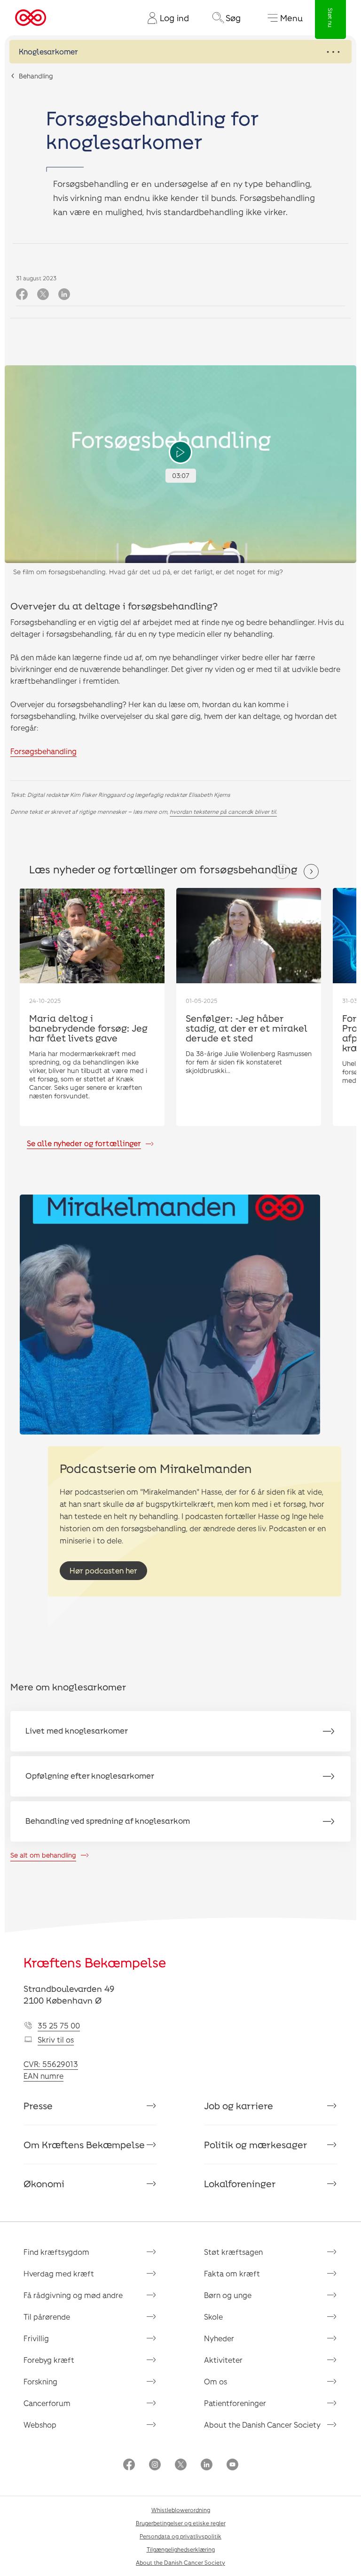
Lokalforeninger (240, 2183)
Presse (38, 2106)
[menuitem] (165, 18)
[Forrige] (282, 872)
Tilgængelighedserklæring (181, 2549)
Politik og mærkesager (256, 2144)
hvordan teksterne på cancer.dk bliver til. (223, 811)
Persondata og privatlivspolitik (180, 2536)
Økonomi (44, 2183)
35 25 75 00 (59, 2025)
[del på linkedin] (64, 295)
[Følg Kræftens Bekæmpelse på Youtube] (232, 2465)
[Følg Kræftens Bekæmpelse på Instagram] (155, 2465)
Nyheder (219, 2338)
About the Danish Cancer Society (262, 2425)
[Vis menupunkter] (180, 52)
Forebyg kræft (49, 2360)
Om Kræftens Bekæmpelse (84, 2144)
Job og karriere (239, 2106)
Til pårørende (47, 2317)
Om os (216, 2381)
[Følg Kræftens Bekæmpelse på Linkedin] (207, 2465)
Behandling (36, 76)
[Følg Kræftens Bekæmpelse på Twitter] (181, 2465)
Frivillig (36, 2338)
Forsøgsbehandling (43, 751)
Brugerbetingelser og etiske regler (181, 2523)
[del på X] (43, 295)
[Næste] (311, 872)
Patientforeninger (235, 2403)
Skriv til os (56, 2040)
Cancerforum (47, 2403)
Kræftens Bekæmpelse (95, 1962)
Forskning (40, 2381)
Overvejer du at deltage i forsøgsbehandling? (114, 606)
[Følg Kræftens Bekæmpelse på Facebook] (129, 2465)
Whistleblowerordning (181, 2510)
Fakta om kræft (232, 2273)
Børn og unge (228, 2295)
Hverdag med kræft (59, 2273)
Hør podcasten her (103, 1570)
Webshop (40, 2425)
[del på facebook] (22, 295)
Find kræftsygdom (56, 2252)
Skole (213, 2317)
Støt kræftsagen (233, 2252)
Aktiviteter (223, 2360)
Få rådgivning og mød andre (73, 2295)
